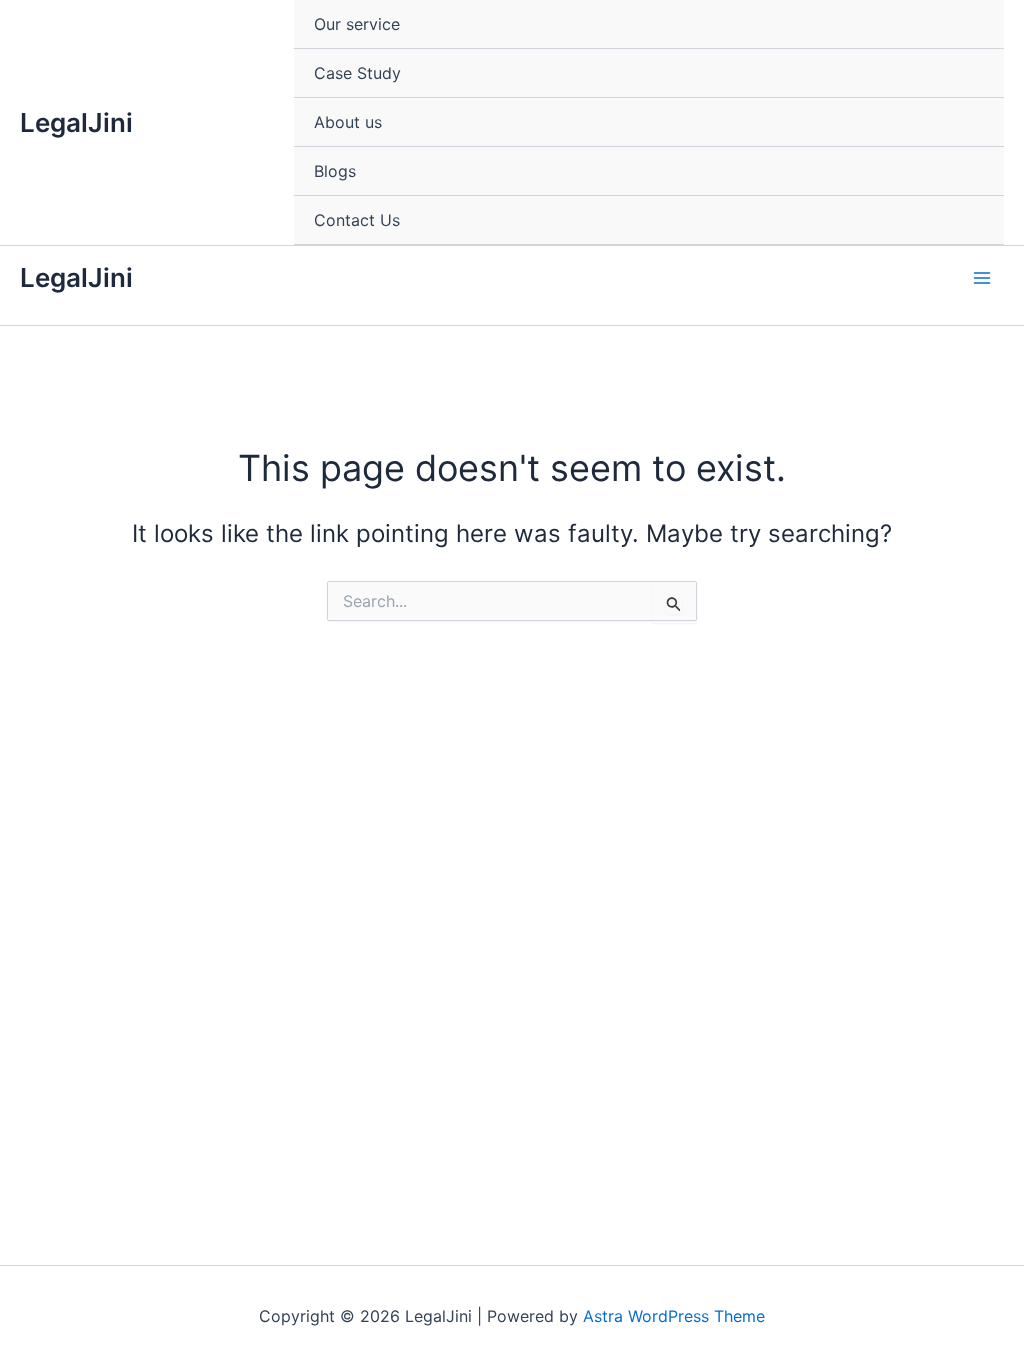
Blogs (335, 171)
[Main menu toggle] (982, 278)
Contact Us (357, 220)
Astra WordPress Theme (674, 1316)
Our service (357, 24)
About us (348, 122)
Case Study (357, 73)
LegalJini (76, 122)
